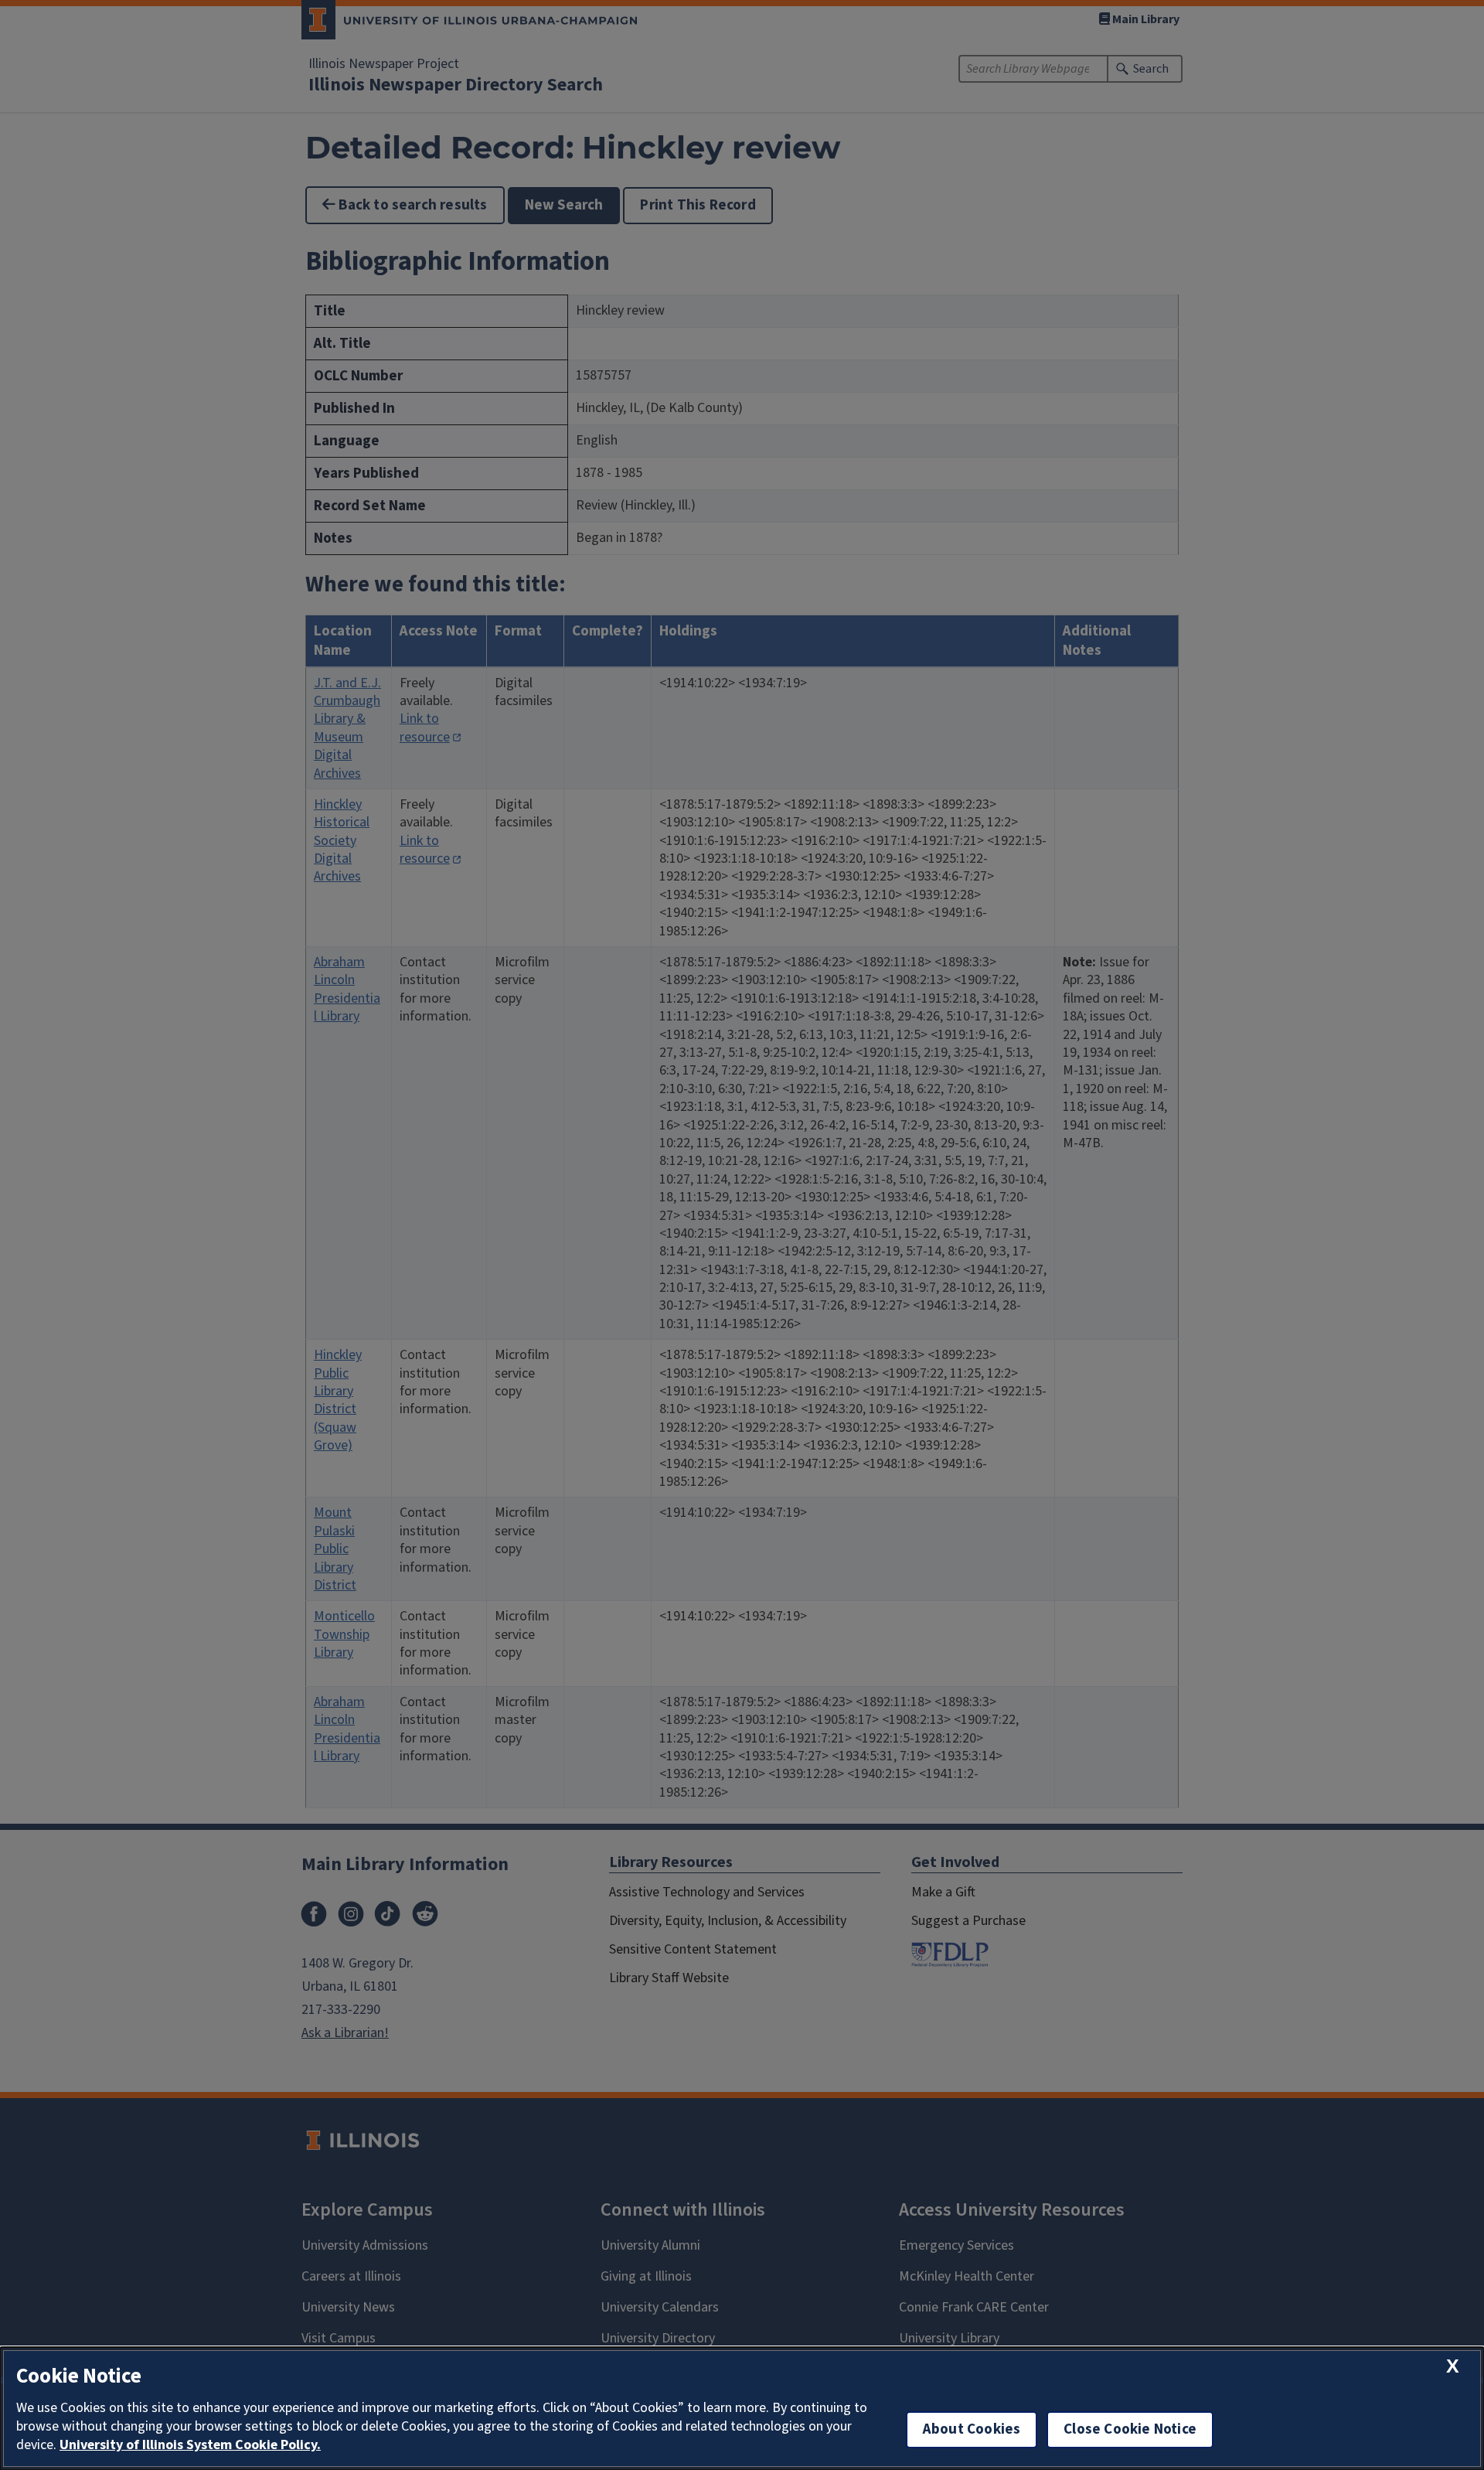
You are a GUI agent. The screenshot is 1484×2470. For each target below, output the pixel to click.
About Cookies (972, 2429)
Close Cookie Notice (1130, 2429)
